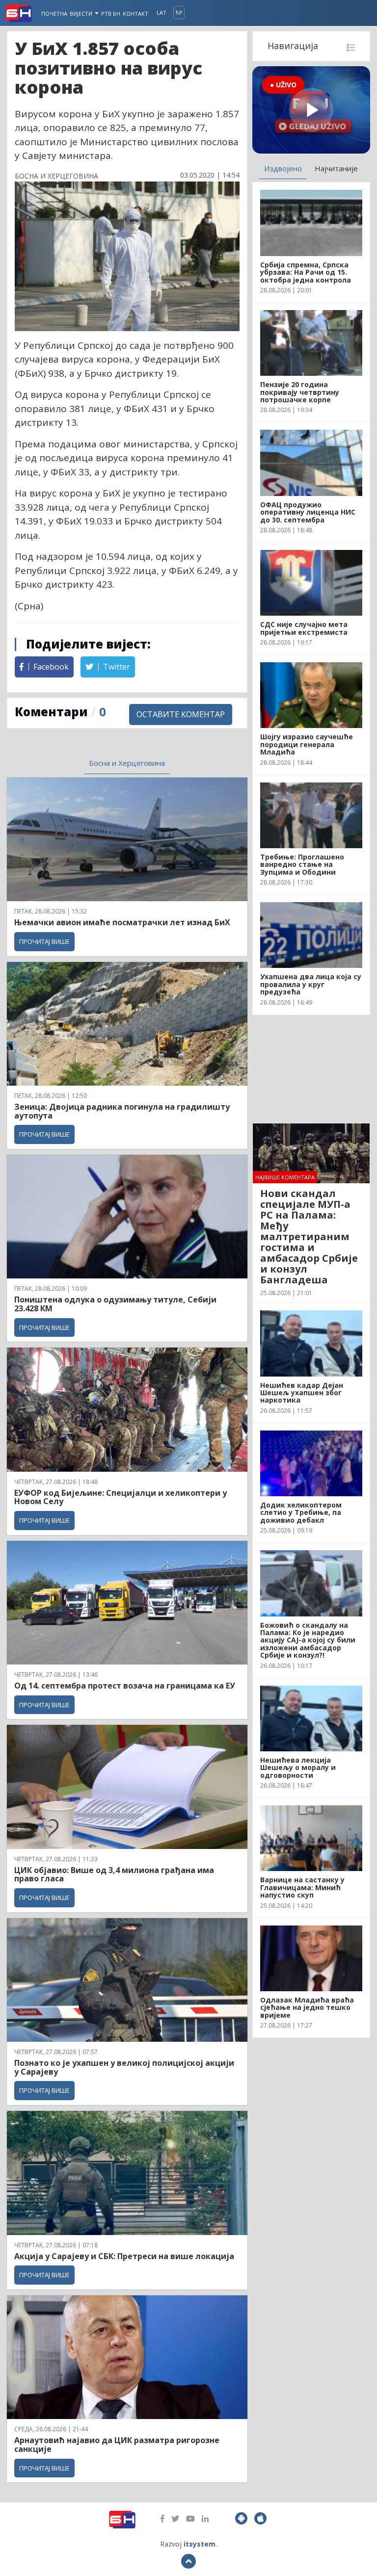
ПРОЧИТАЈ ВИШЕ (44, 941)
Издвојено (283, 168)
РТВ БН (111, 13)
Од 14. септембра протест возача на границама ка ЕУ (125, 1686)
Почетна (54, 13)
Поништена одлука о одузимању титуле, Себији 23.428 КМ (115, 1304)
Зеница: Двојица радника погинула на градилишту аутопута (122, 1111)
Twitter (116, 667)
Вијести (82, 13)
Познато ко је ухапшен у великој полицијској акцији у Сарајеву (124, 2067)
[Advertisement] (311, 1069)
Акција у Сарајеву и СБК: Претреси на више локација (124, 2256)
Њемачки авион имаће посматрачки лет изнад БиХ (122, 922)
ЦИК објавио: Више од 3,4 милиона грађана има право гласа (114, 1874)
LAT (162, 13)
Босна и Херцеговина (127, 763)
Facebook (50, 667)
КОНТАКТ (135, 13)
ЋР (179, 13)
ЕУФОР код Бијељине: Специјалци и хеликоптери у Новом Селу (121, 1497)
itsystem (200, 2544)
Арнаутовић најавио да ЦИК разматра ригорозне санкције (117, 2445)
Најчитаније (336, 168)
